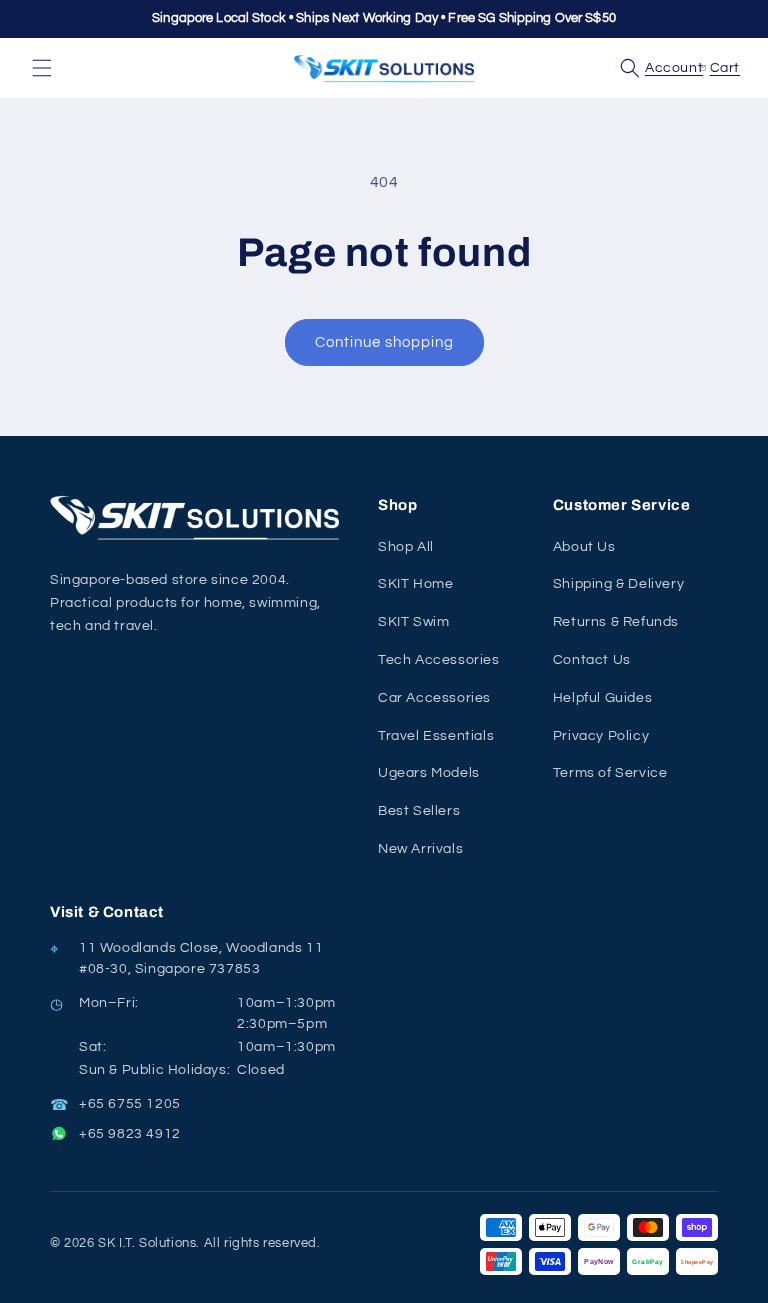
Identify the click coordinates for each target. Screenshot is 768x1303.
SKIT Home (415, 584)
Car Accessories (434, 698)
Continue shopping (384, 342)
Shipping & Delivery (618, 584)
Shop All (406, 547)
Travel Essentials (436, 736)
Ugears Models (429, 773)
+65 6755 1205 (130, 1104)
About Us (584, 547)
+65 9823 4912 (130, 1134)
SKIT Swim (413, 622)
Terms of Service (610, 773)
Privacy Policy (601, 736)
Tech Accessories (439, 660)
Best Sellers (419, 811)
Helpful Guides (602, 698)
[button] (42, 68)
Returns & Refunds (616, 622)
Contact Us (592, 660)
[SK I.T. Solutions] (200, 517)
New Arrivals (420, 849)
